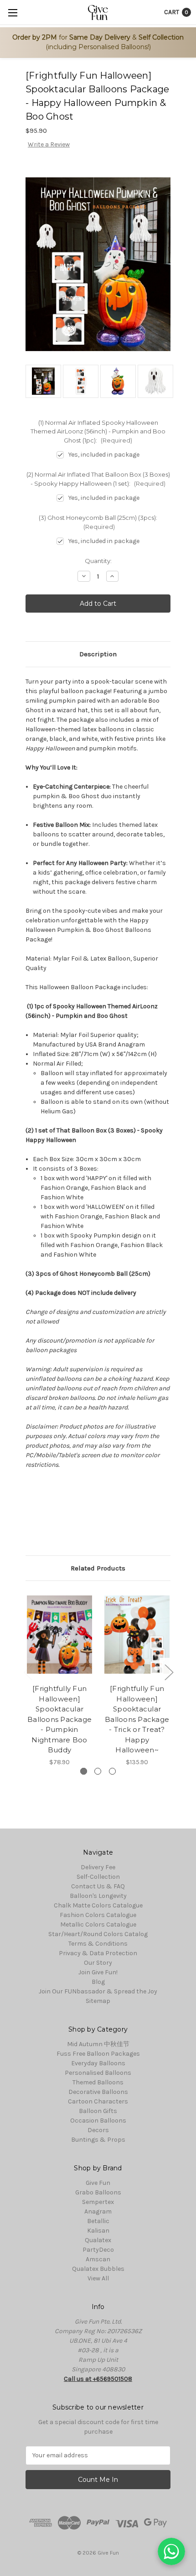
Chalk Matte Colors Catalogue (98, 1905)
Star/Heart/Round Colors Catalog (98, 1934)
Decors (98, 2130)
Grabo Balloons (98, 2192)
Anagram (98, 2211)
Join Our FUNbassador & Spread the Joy (98, 1991)
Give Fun (98, 2183)
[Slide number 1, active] (84, 1771)
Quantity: (98, 561)
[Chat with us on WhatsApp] (171, 2551)
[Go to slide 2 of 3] (169, 1672)
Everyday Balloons (98, 2063)
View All (98, 2278)
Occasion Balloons (98, 2121)
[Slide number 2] (98, 1771)
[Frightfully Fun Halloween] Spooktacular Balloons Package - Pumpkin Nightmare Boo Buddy (59, 1719)
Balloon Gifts (98, 2111)
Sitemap (98, 2001)
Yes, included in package (104, 455)
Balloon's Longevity (98, 1896)
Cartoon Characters (98, 2101)
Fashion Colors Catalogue (98, 1915)
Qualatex (98, 2240)
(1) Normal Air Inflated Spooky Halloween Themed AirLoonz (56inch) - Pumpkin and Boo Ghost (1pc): (98, 431)
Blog (98, 1982)
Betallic (98, 2221)
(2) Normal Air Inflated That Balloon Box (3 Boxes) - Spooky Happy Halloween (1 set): (98, 479)
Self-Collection (98, 1877)
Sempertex (98, 2202)
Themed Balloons (98, 2082)
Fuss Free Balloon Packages (98, 2054)
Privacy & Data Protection (98, 1953)
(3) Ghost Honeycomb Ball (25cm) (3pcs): (98, 522)
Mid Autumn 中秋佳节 (98, 2044)
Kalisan (98, 2231)
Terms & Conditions (98, 1944)
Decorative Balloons (98, 2092)
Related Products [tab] (98, 1568)
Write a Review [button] (49, 144)
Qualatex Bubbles (98, 2269)
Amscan (98, 2259)
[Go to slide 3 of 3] (28, 1672)
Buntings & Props (98, 2140)
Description (98, 654)
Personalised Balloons (98, 2073)
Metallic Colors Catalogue (98, 1924)
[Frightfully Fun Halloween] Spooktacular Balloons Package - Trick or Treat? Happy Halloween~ (137, 1719)
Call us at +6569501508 (98, 2379)
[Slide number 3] (112, 1771)
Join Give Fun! (98, 1972)
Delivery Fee (98, 1867)
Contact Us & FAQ (98, 1886)
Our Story (98, 1963)
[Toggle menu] (13, 13)
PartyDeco (98, 2250)
